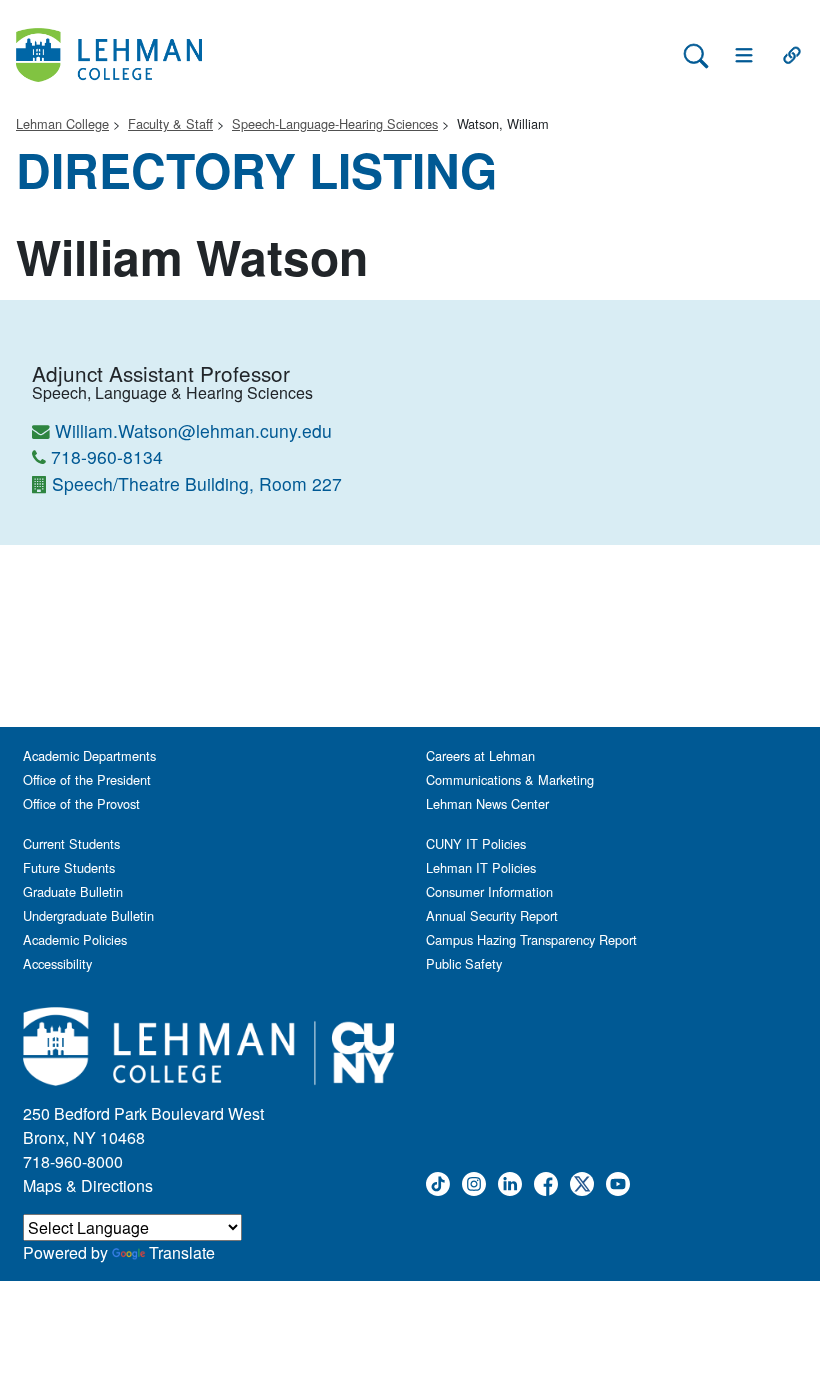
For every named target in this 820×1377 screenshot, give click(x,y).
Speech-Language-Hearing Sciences (335, 123)
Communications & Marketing (510, 779)
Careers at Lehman (480, 755)
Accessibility (57, 963)
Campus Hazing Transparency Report (531, 939)
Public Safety (464, 963)
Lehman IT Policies (481, 867)
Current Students (71, 843)
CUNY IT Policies (476, 843)
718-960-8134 (107, 456)
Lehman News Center (487, 803)
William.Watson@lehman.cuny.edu (193, 430)
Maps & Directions (88, 1185)
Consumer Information (489, 891)
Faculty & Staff (170, 123)
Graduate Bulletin (73, 891)
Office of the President (87, 779)
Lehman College (62, 123)
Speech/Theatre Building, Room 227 (197, 483)
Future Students (69, 867)
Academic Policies (75, 939)
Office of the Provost (81, 803)
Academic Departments (89, 755)
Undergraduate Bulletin (88, 915)
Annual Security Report (492, 915)
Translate (182, 1252)
